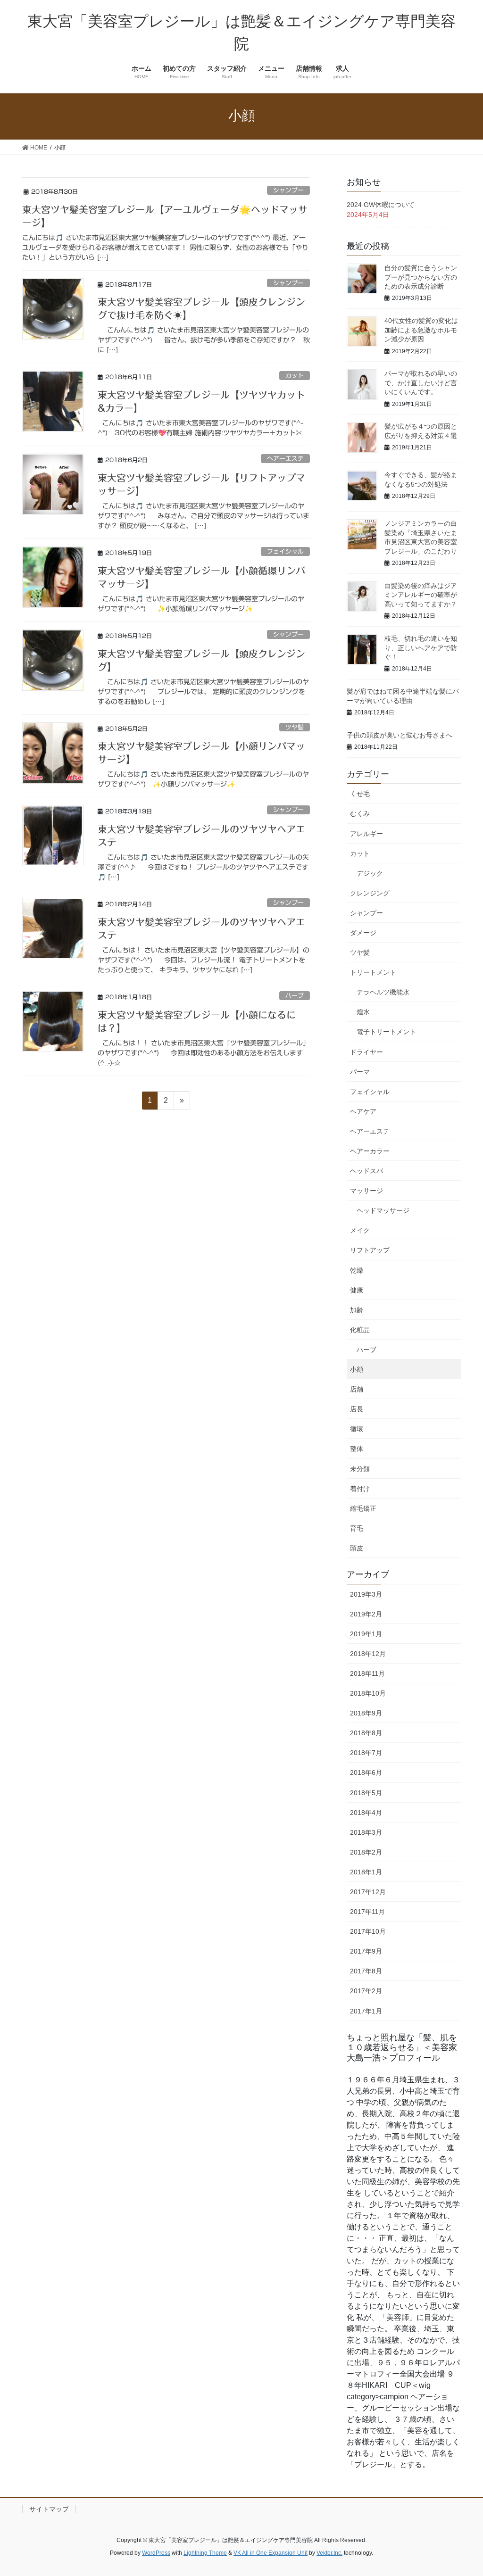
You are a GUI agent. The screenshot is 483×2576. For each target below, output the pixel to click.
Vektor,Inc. (329, 2553)
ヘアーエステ (285, 459)
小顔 (357, 1369)
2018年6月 (366, 1773)
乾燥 (357, 1270)
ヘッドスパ (366, 1171)
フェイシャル (285, 551)
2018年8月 (366, 1733)
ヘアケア (363, 1111)
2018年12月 (368, 1654)
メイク (360, 1230)
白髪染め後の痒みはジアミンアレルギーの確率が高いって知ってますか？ (421, 595)
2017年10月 (368, 1931)
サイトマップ (49, 2509)
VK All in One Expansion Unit (271, 2553)
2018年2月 (366, 1852)
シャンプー (288, 190)
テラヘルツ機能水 (383, 992)
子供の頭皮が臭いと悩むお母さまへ (400, 735)
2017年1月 (366, 2011)
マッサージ (366, 1191)
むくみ (360, 813)
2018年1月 (366, 1872)
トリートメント (373, 972)
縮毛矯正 (363, 1508)
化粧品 (360, 1330)
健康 (357, 1290)
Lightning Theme (205, 2553)
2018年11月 (367, 1673)
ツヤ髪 (295, 727)
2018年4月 (366, 1813)
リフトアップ (370, 1250)
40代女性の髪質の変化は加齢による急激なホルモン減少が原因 (421, 330)
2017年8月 (366, 1971)
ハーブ (295, 996)
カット (295, 376)
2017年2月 (366, 1991)
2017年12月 (368, 1892)
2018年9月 (366, 1713)
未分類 (360, 1469)
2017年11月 (367, 1912)
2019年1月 (366, 1634)
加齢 (357, 1310)
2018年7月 (366, 1753)
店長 (357, 1409)
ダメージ (363, 933)
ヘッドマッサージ (383, 1210)
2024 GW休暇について (381, 205)
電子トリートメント (386, 1032)
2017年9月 (366, 1951)
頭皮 (357, 1548)
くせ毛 (360, 794)
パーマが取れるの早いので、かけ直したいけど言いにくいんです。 (421, 383)
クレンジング (370, 893)
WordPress (156, 2553)
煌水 (363, 1012)
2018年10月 (368, 1693)
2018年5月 (366, 1793)
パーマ (360, 1072)
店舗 (357, 1389)
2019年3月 (366, 1594)
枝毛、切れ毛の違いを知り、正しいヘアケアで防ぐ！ (421, 648)
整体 (357, 1449)
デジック (370, 873)
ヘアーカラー (370, 1151)
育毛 (357, 1528)
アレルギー (366, 834)
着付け (360, 1489)
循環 (357, 1429)
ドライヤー (366, 1052)
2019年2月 (366, 1614)
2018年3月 (366, 1832)
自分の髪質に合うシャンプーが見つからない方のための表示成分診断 (421, 277)
